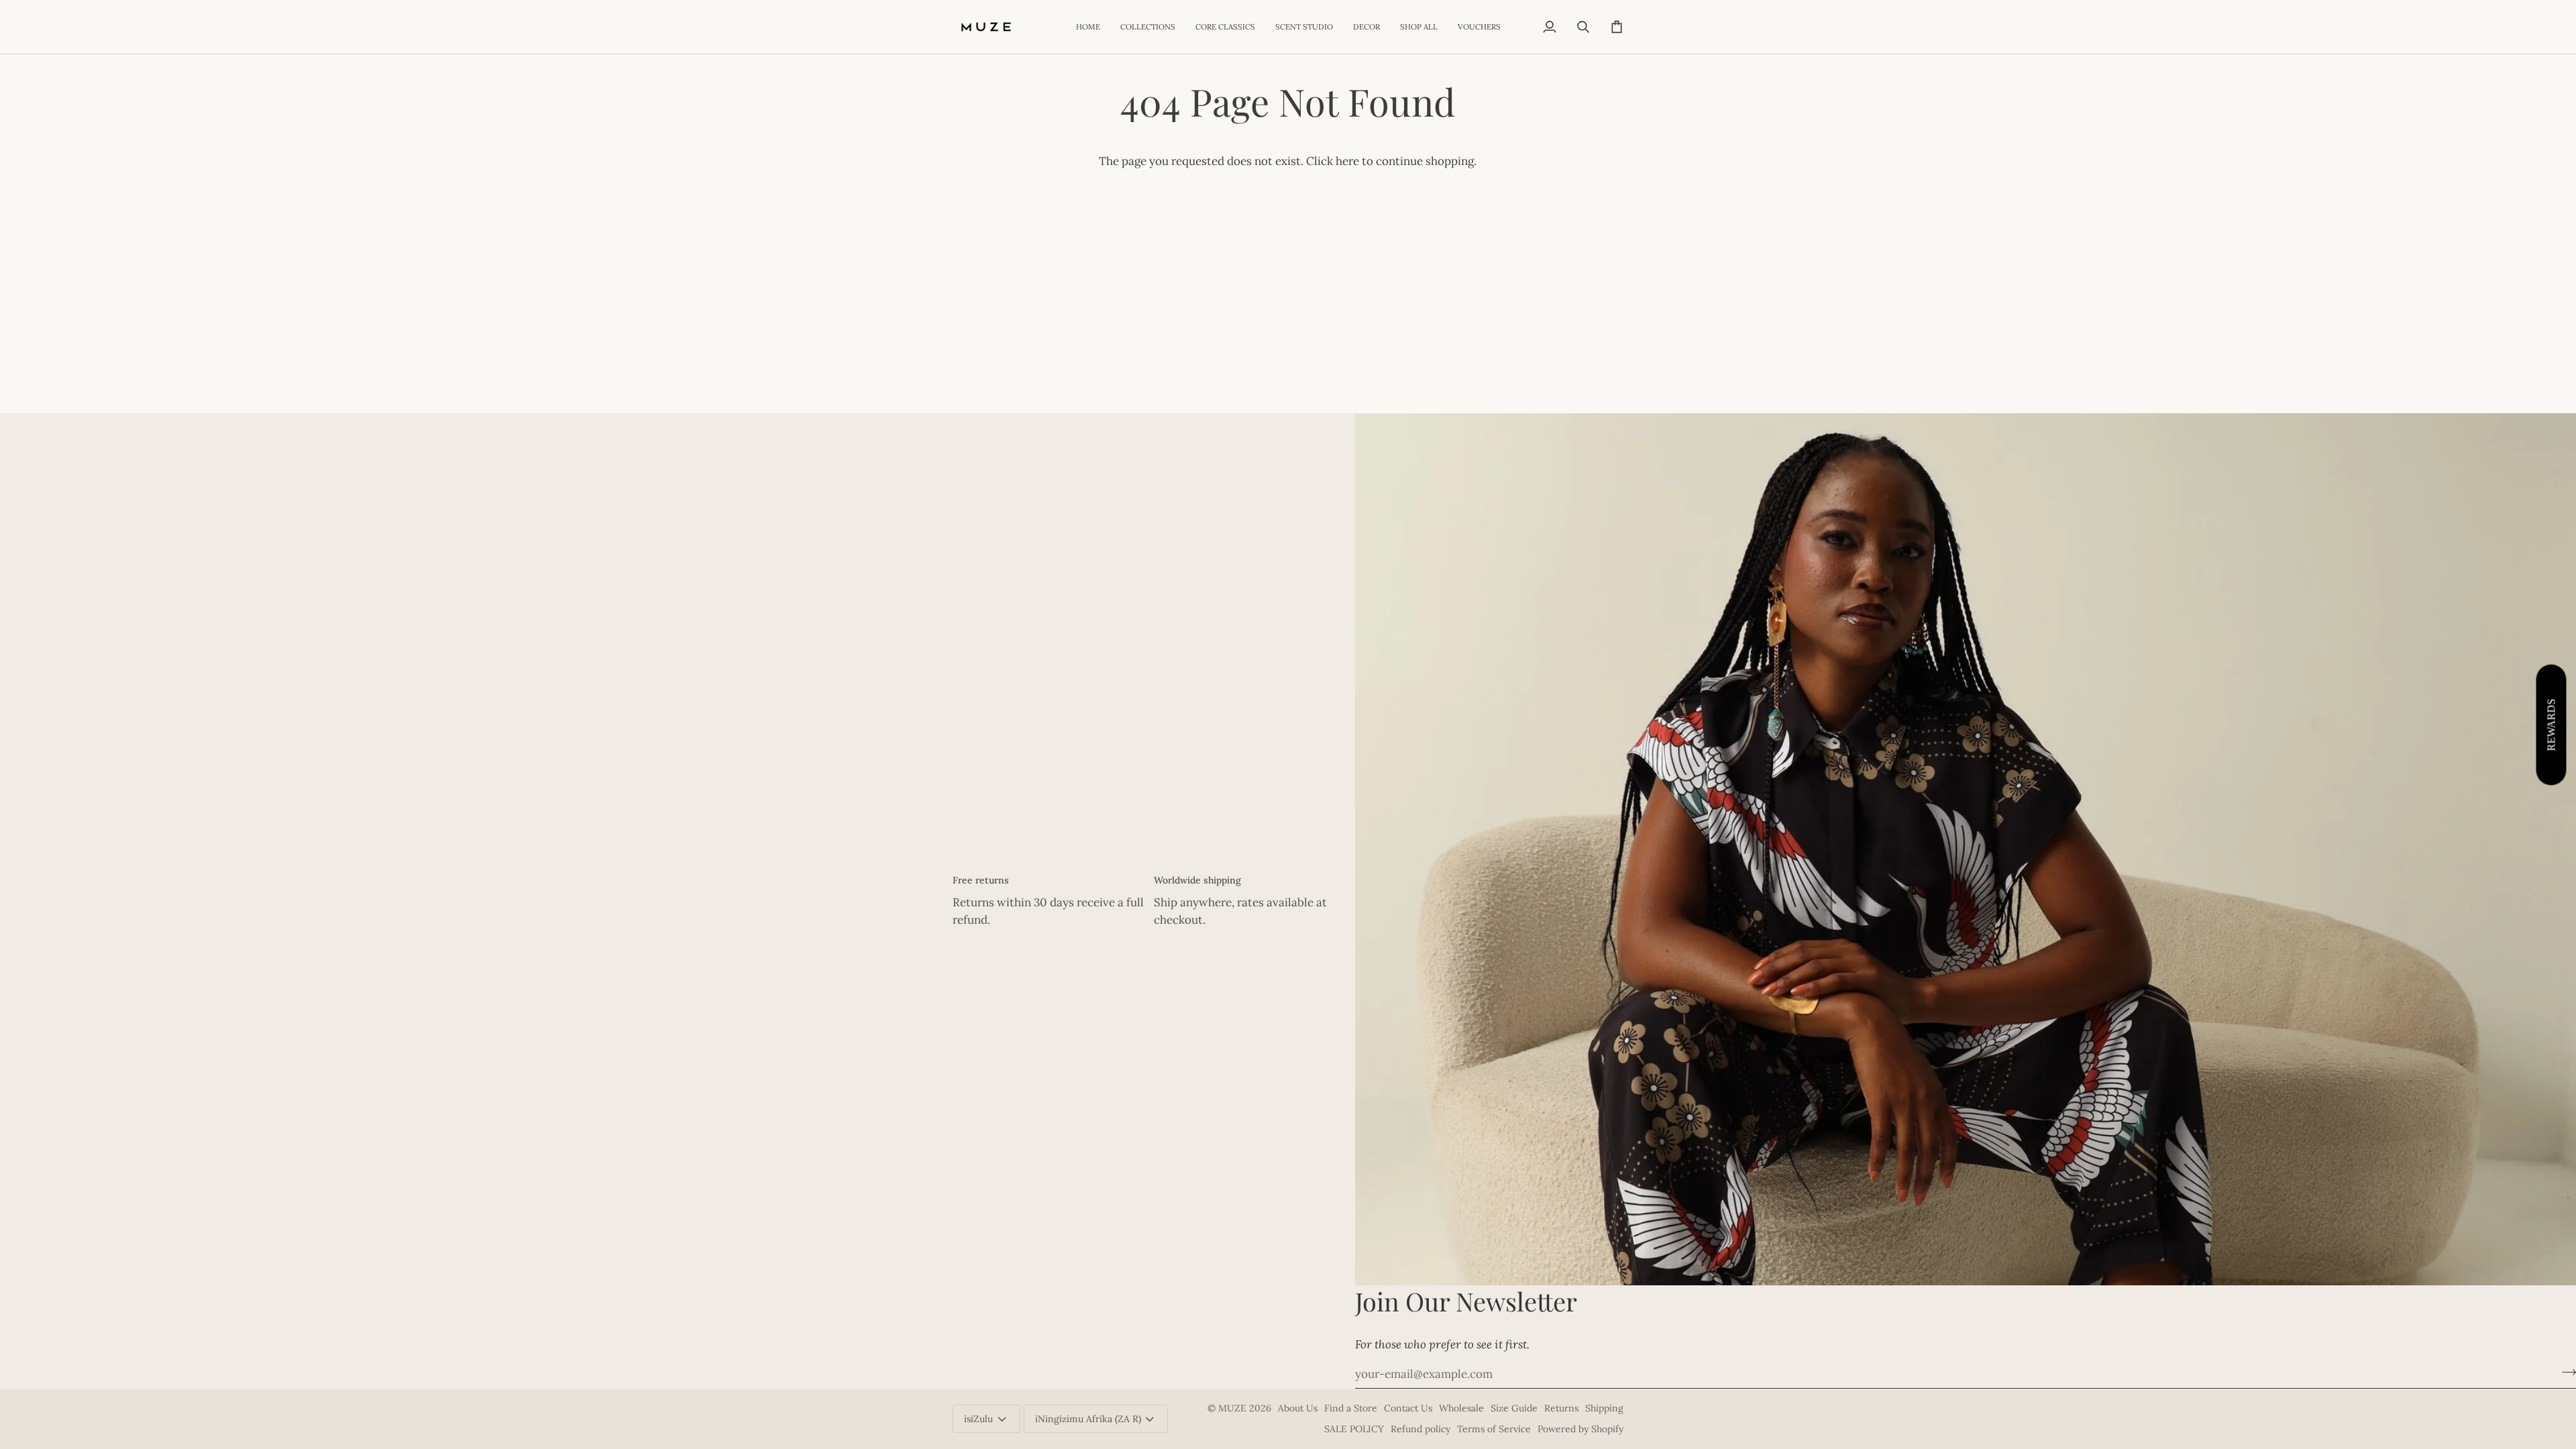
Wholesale (1461, 1408)
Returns (1561, 1408)
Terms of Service (1494, 1429)
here (1347, 161)
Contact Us (1408, 1408)
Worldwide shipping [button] (1197, 880)
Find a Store (1351, 1408)
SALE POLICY (1354, 1429)
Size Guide (1514, 1408)
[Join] (2565, 1373)
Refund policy (1420, 1429)
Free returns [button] (981, 880)
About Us (1298, 1408)
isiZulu (978, 1419)
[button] (1148, 27)
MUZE (1234, 1408)
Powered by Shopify (1580, 1429)
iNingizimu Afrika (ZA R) (1088, 1419)
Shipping (1604, 1408)
